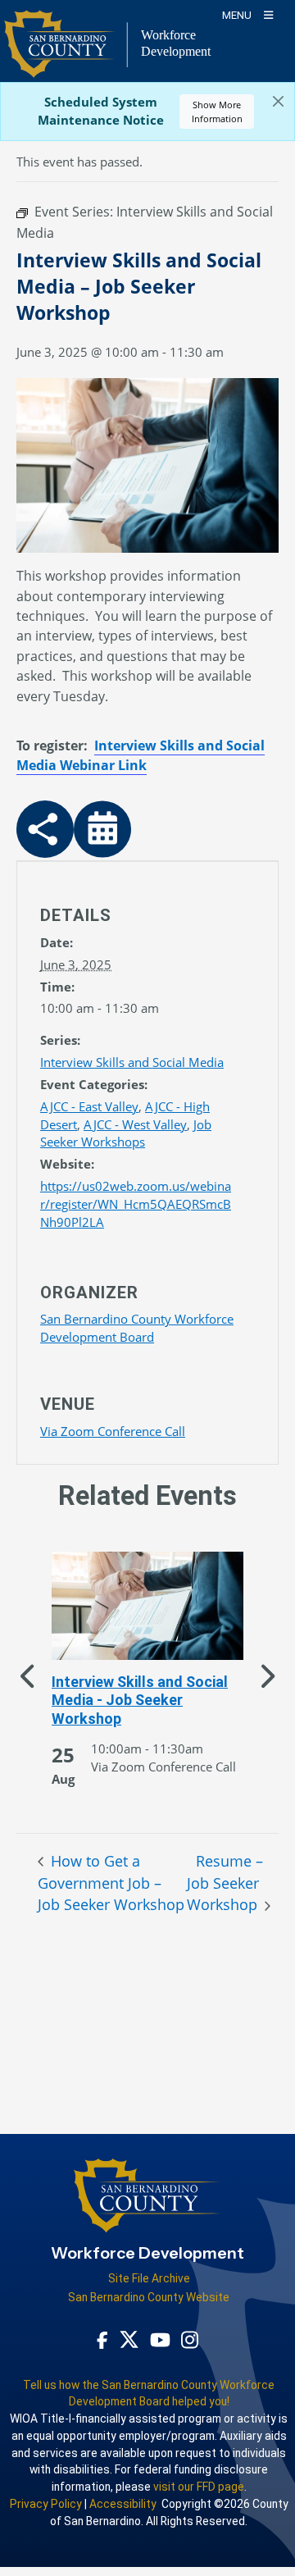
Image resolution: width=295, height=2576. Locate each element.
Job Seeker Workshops (126, 1133)
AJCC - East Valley (89, 1106)
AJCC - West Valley (135, 1124)
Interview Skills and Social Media (132, 1062)
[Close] (278, 102)
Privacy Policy (46, 2504)
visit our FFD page (199, 2487)
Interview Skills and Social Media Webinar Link (141, 755)
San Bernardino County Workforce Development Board (137, 1328)
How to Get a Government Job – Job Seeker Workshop (111, 1883)
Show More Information (217, 112)
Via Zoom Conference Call (113, 1431)
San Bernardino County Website (149, 2297)
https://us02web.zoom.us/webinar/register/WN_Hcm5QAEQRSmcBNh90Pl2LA (136, 1204)
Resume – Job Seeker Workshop (225, 1883)
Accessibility (123, 2504)
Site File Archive (149, 2278)
